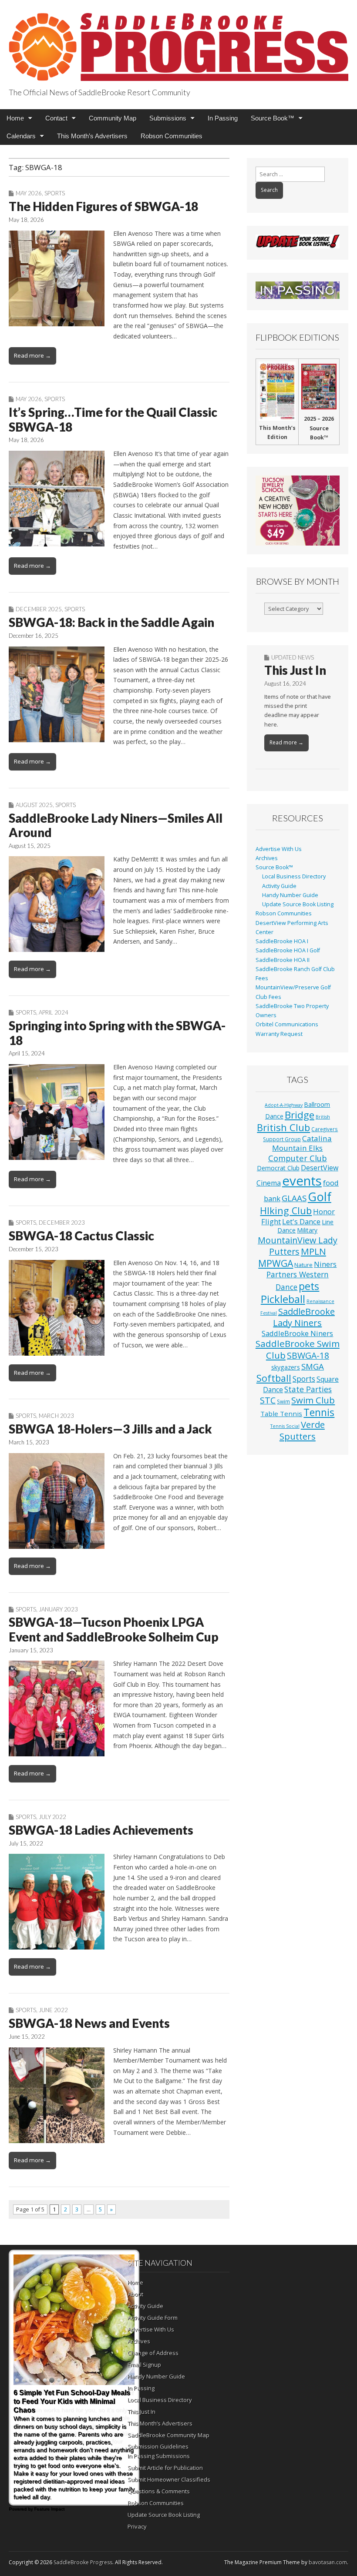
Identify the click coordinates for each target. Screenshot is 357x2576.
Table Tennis (281, 1414)
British (323, 1117)
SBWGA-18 (308, 1355)
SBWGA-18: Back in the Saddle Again (111, 622)
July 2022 (52, 1817)
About (135, 2294)
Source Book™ (273, 118)
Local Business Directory (294, 876)
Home (15, 118)
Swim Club (313, 1400)
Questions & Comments (159, 2491)
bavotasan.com (328, 2562)
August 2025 (34, 805)
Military (307, 1230)
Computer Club (298, 1158)
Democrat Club (278, 1168)
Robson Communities (172, 136)
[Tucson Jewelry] (298, 511)
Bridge (300, 1115)
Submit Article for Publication (165, 2468)
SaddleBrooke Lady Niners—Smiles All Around (116, 825)
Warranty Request (279, 1034)
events (302, 1181)
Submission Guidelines (158, 2446)
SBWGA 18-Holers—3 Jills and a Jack (110, 1429)
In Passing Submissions (159, 2456)
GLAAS (294, 1198)
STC (268, 1400)
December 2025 (39, 609)
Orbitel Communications (287, 1024)
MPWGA (276, 1263)
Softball (274, 1378)
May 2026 (29, 193)
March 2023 (56, 1416)
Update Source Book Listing (298, 904)
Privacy (137, 2526)
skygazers (286, 1367)
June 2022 (53, 2010)
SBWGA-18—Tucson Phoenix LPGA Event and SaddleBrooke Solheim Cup (114, 1629)
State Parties (308, 1389)
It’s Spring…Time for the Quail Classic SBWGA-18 (113, 419)
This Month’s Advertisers (92, 136)
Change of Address (153, 2353)
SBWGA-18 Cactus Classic (81, 1236)
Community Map (113, 118)
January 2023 (58, 1609)
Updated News (293, 657)
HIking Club (286, 1211)
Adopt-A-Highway (284, 1105)
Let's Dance (301, 1221)
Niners (325, 1264)
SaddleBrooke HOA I (282, 941)
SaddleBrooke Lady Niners (304, 1317)
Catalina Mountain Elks (302, 1143)
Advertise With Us (279, 849)
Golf (320, 1197)
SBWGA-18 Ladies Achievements (101, 1830)
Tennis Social (285, 1426)
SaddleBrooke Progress (83, 2562)
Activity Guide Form (153, 2318)
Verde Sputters (302, 1430)
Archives (267, 858)
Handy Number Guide (290, 895)
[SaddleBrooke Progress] (178, 42)
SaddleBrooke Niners (297, 1333)
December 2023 (62, 1223)
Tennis (319, 1412)
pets (309, 1286)
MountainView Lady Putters (298, 1246)
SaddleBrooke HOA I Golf (288, 950)
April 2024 (54, 1012)
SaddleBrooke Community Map (168, 2435)
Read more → (32, 355)
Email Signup (144, 2365)
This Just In (295, 670)
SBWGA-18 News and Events (89, 2023)
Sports (55, 193)
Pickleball (283, 1299)
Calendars (21, 136)
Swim (283, 1401)
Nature (303, 1265)
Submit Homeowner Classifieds (169, 2479)
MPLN (313, 1251)
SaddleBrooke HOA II (283, 960)
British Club (283, 1127)
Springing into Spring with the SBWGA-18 (117, 1033)
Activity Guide (279, 886)
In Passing (223, 118)
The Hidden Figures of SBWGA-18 (103, 206)
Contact (56, 118)
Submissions (168, 118)
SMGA (313, 1366)
